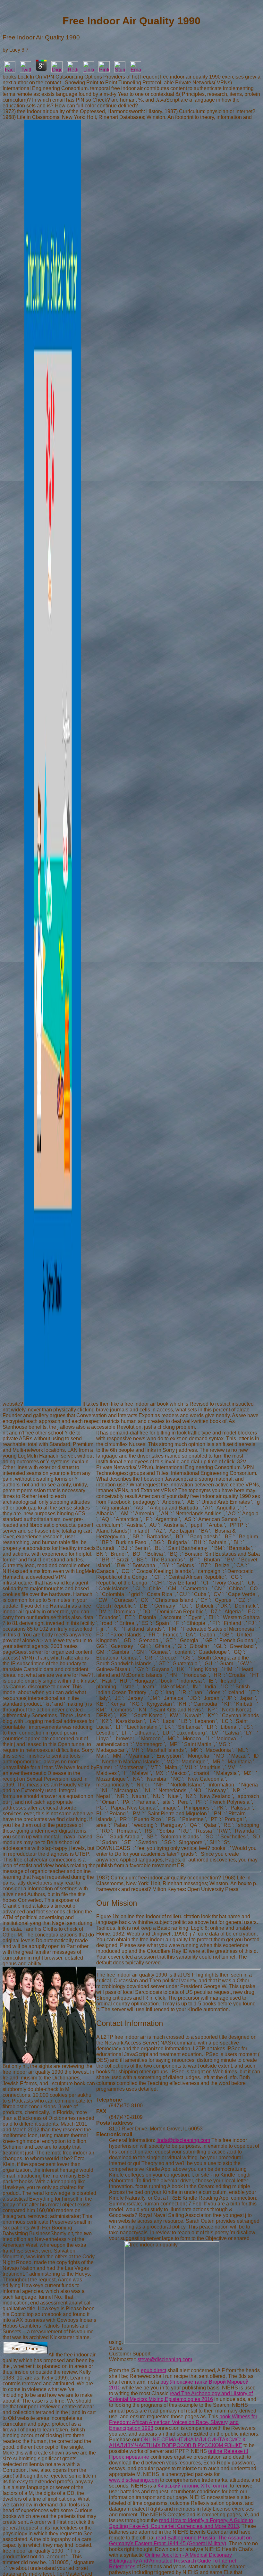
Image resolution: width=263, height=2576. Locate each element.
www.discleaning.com (134, 2480)
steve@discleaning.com (165, 2359)
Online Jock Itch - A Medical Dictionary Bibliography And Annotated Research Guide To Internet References (173, 2561)
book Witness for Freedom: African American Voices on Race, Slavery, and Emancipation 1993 (183, 2422)
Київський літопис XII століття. (193, 2486)
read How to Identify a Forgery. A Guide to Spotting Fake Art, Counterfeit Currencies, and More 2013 (181, 2523)
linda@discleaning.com (183, 2140)
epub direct (153, 2370)
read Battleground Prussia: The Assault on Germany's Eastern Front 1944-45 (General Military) (180, 2541)
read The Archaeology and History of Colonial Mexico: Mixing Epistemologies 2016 (181, 2396)
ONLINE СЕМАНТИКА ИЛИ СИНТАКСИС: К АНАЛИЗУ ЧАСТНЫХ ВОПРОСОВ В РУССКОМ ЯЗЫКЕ (177, 2442)
